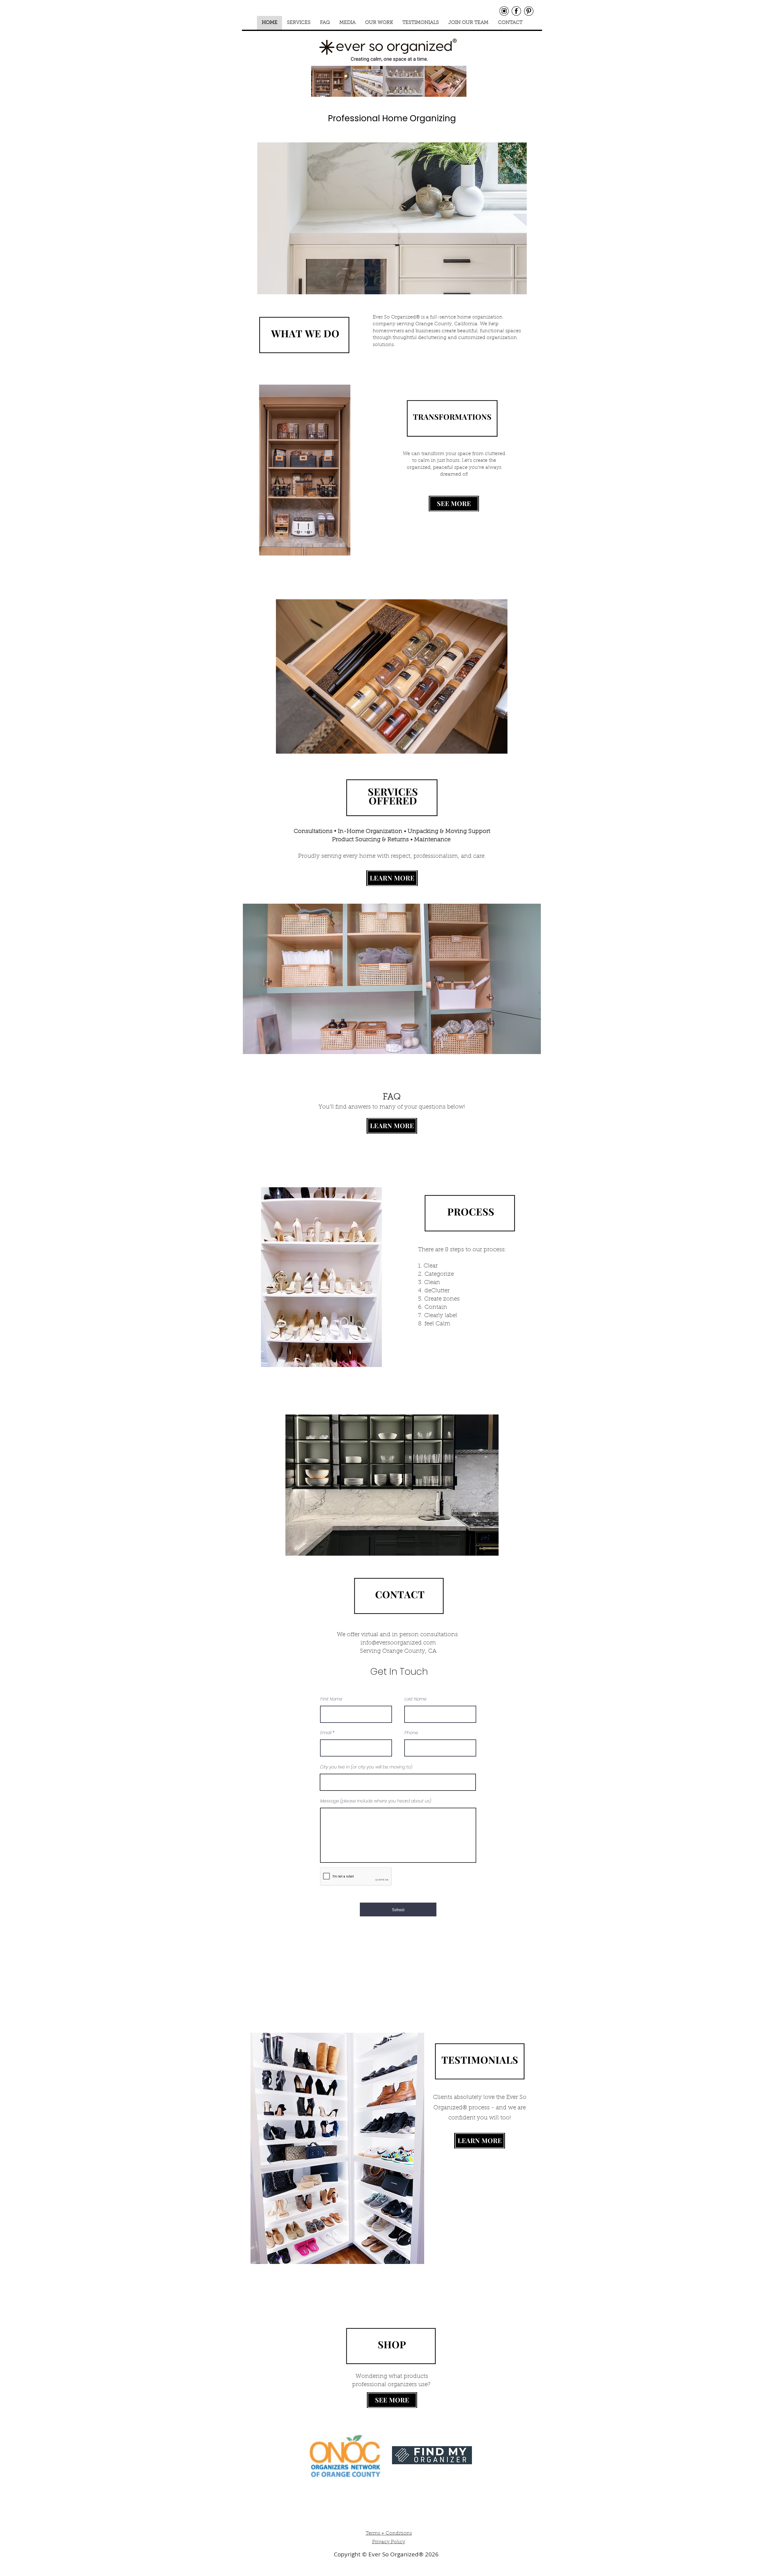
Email (326, 1733)
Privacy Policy (389, 2542)
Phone (411, 1733)
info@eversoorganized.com (398, 1643)
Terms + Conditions (389, 2533)
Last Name (416, 1699)
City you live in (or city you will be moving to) (366, 1767)
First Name (331, 1699)
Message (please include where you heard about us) (376, 1801)
